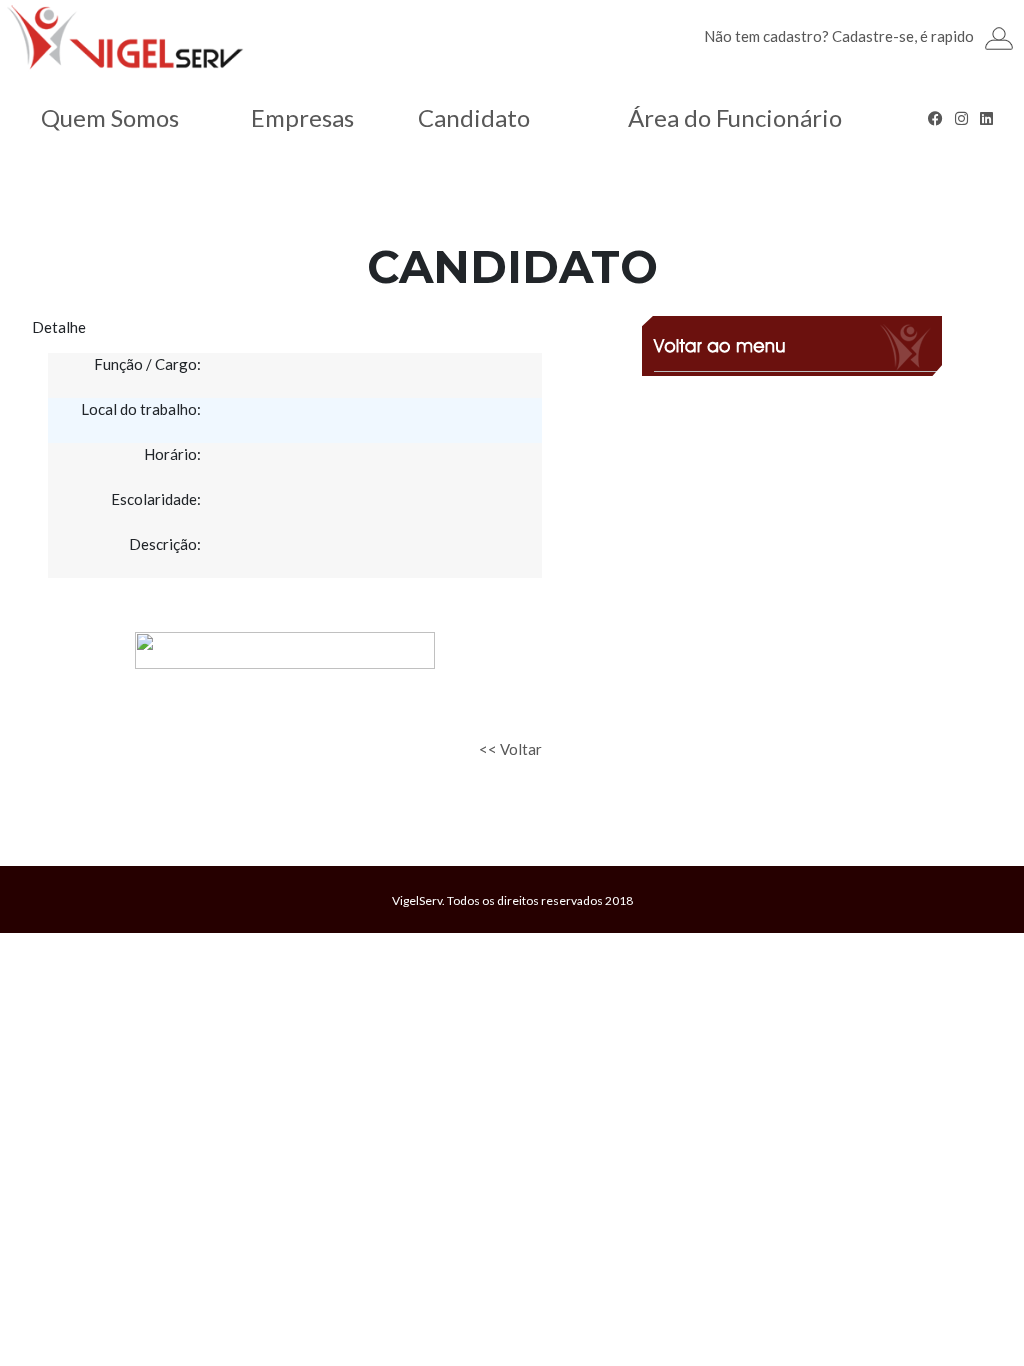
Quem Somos (110, 117)
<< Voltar (510, 749)
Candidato (474, 117)
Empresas (302, 117)
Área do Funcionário (735, 117)
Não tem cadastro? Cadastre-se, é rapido (839, 36)
